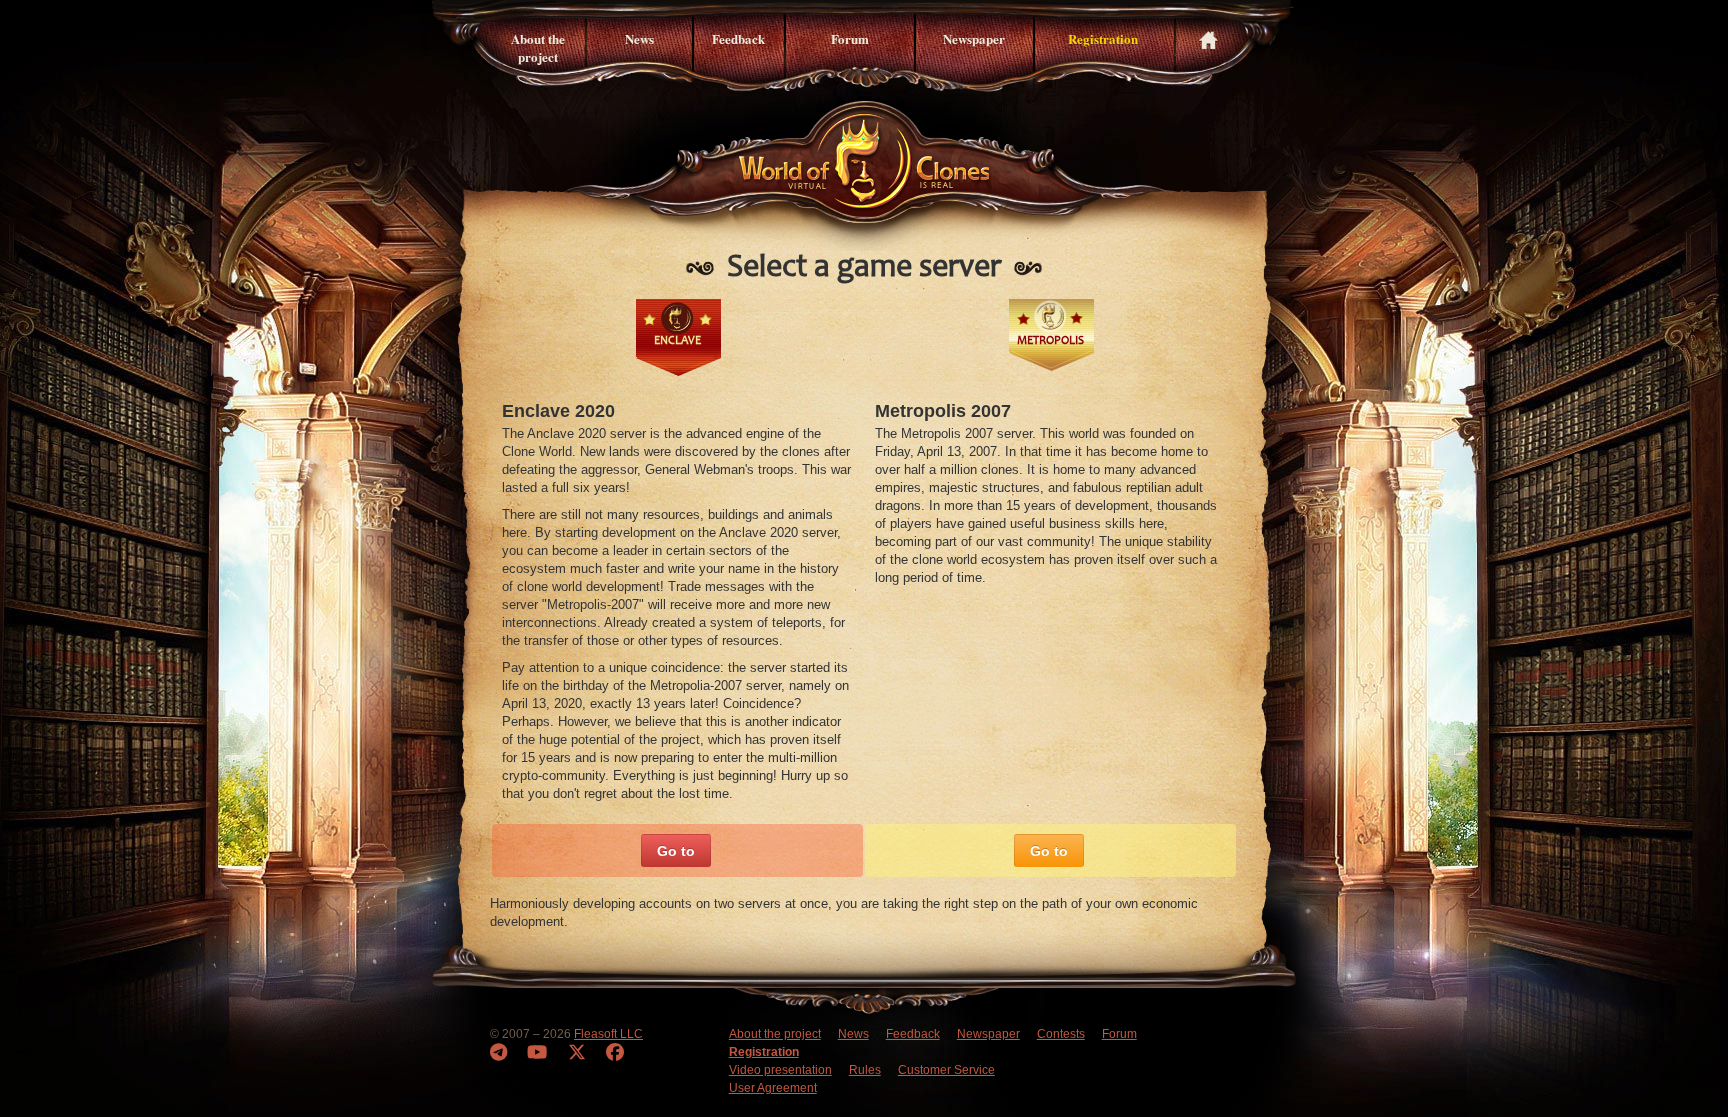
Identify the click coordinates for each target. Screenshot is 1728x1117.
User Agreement (773, 1088)
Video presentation (780, 1070)
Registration (1103, 38)
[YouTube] (537, 1052)
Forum (850, 38)
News (639, 38)
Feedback (738, 38)
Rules (865, 1070)
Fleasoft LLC (608, 1034)
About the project (538, 47)
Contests (1061, 1034)
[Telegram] (498, 1052)
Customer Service (946, 1070)
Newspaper (974, 38)
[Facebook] (615, 1052)
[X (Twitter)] (577, 1052)
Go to (676, 851)
